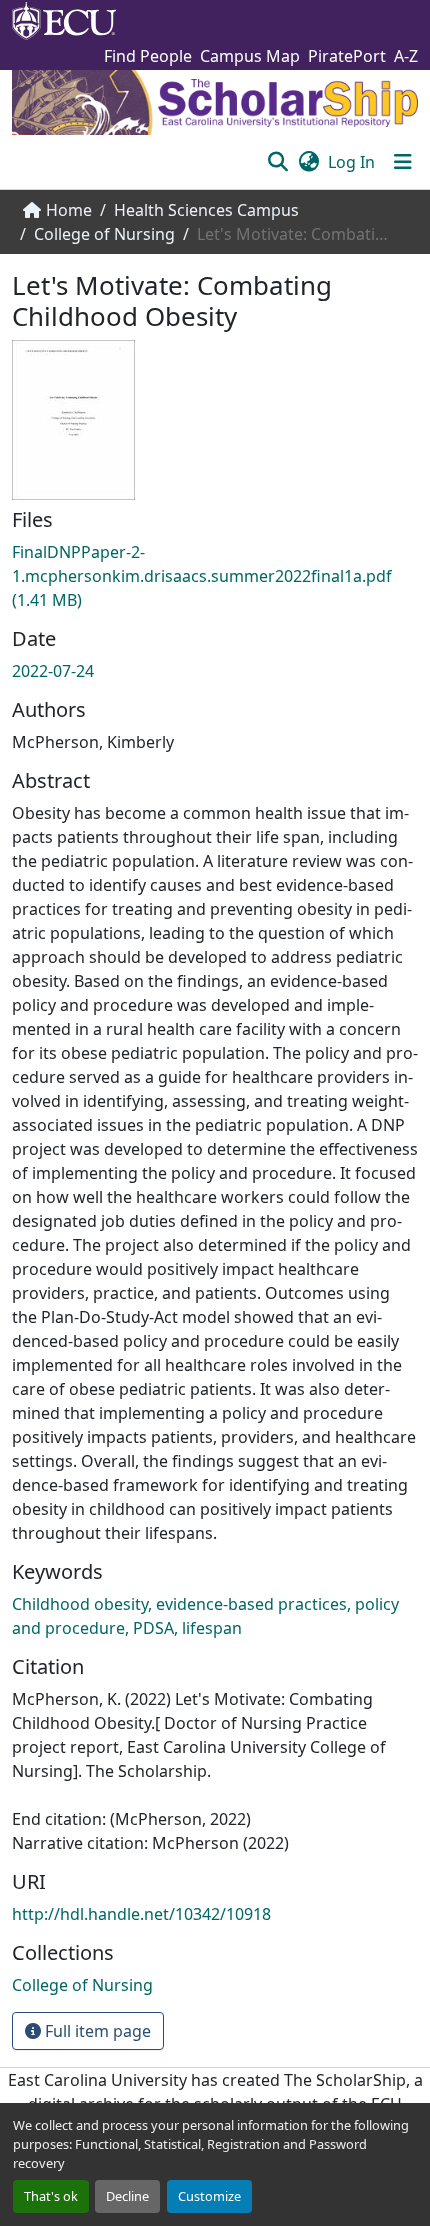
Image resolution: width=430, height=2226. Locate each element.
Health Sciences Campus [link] (206, 210)
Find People (148, 56)
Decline (127, 2196)
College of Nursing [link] (104, 234)
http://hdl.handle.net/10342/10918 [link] (141, 1914)
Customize (209, 2196)
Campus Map (250, 56)
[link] (215, 576)
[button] (277, 162)
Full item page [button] (96, 2031)
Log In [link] (351, 162)
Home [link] (69, 210)
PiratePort (347, 56)
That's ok (51, 2196)
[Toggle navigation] (403, 162)
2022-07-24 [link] (53, 671)
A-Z (406, 56)
